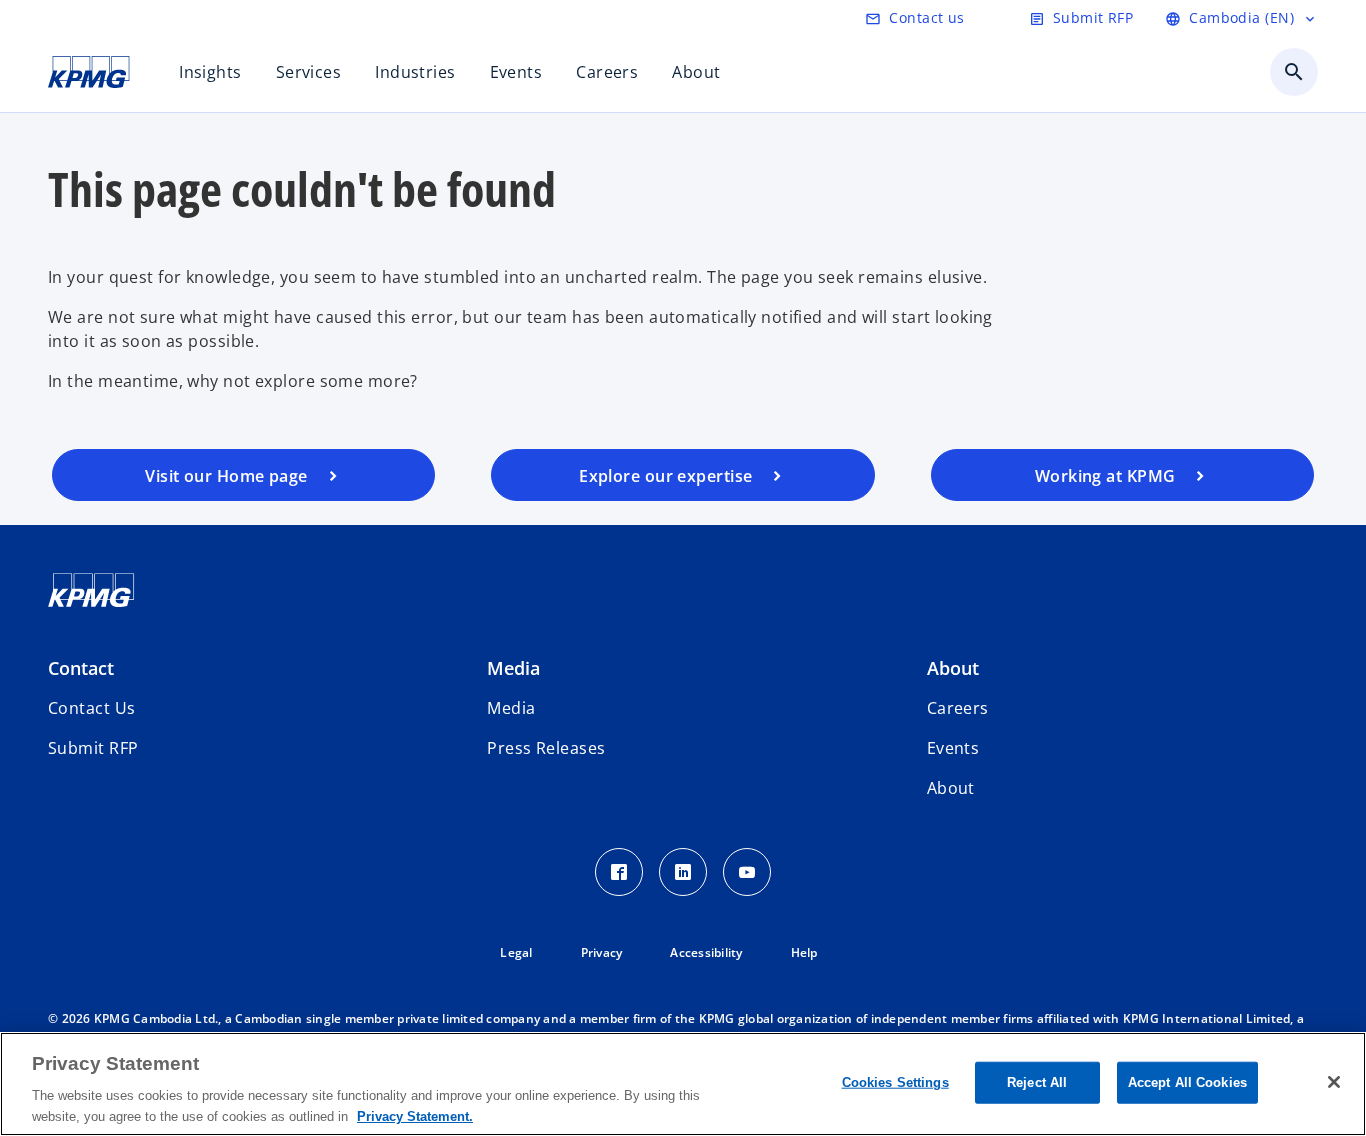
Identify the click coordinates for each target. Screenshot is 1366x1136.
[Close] (1334, 1082)
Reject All (1037, 1082)
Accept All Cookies (1187, 1082)
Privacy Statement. (415, 1115)
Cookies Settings (895, 1082)
